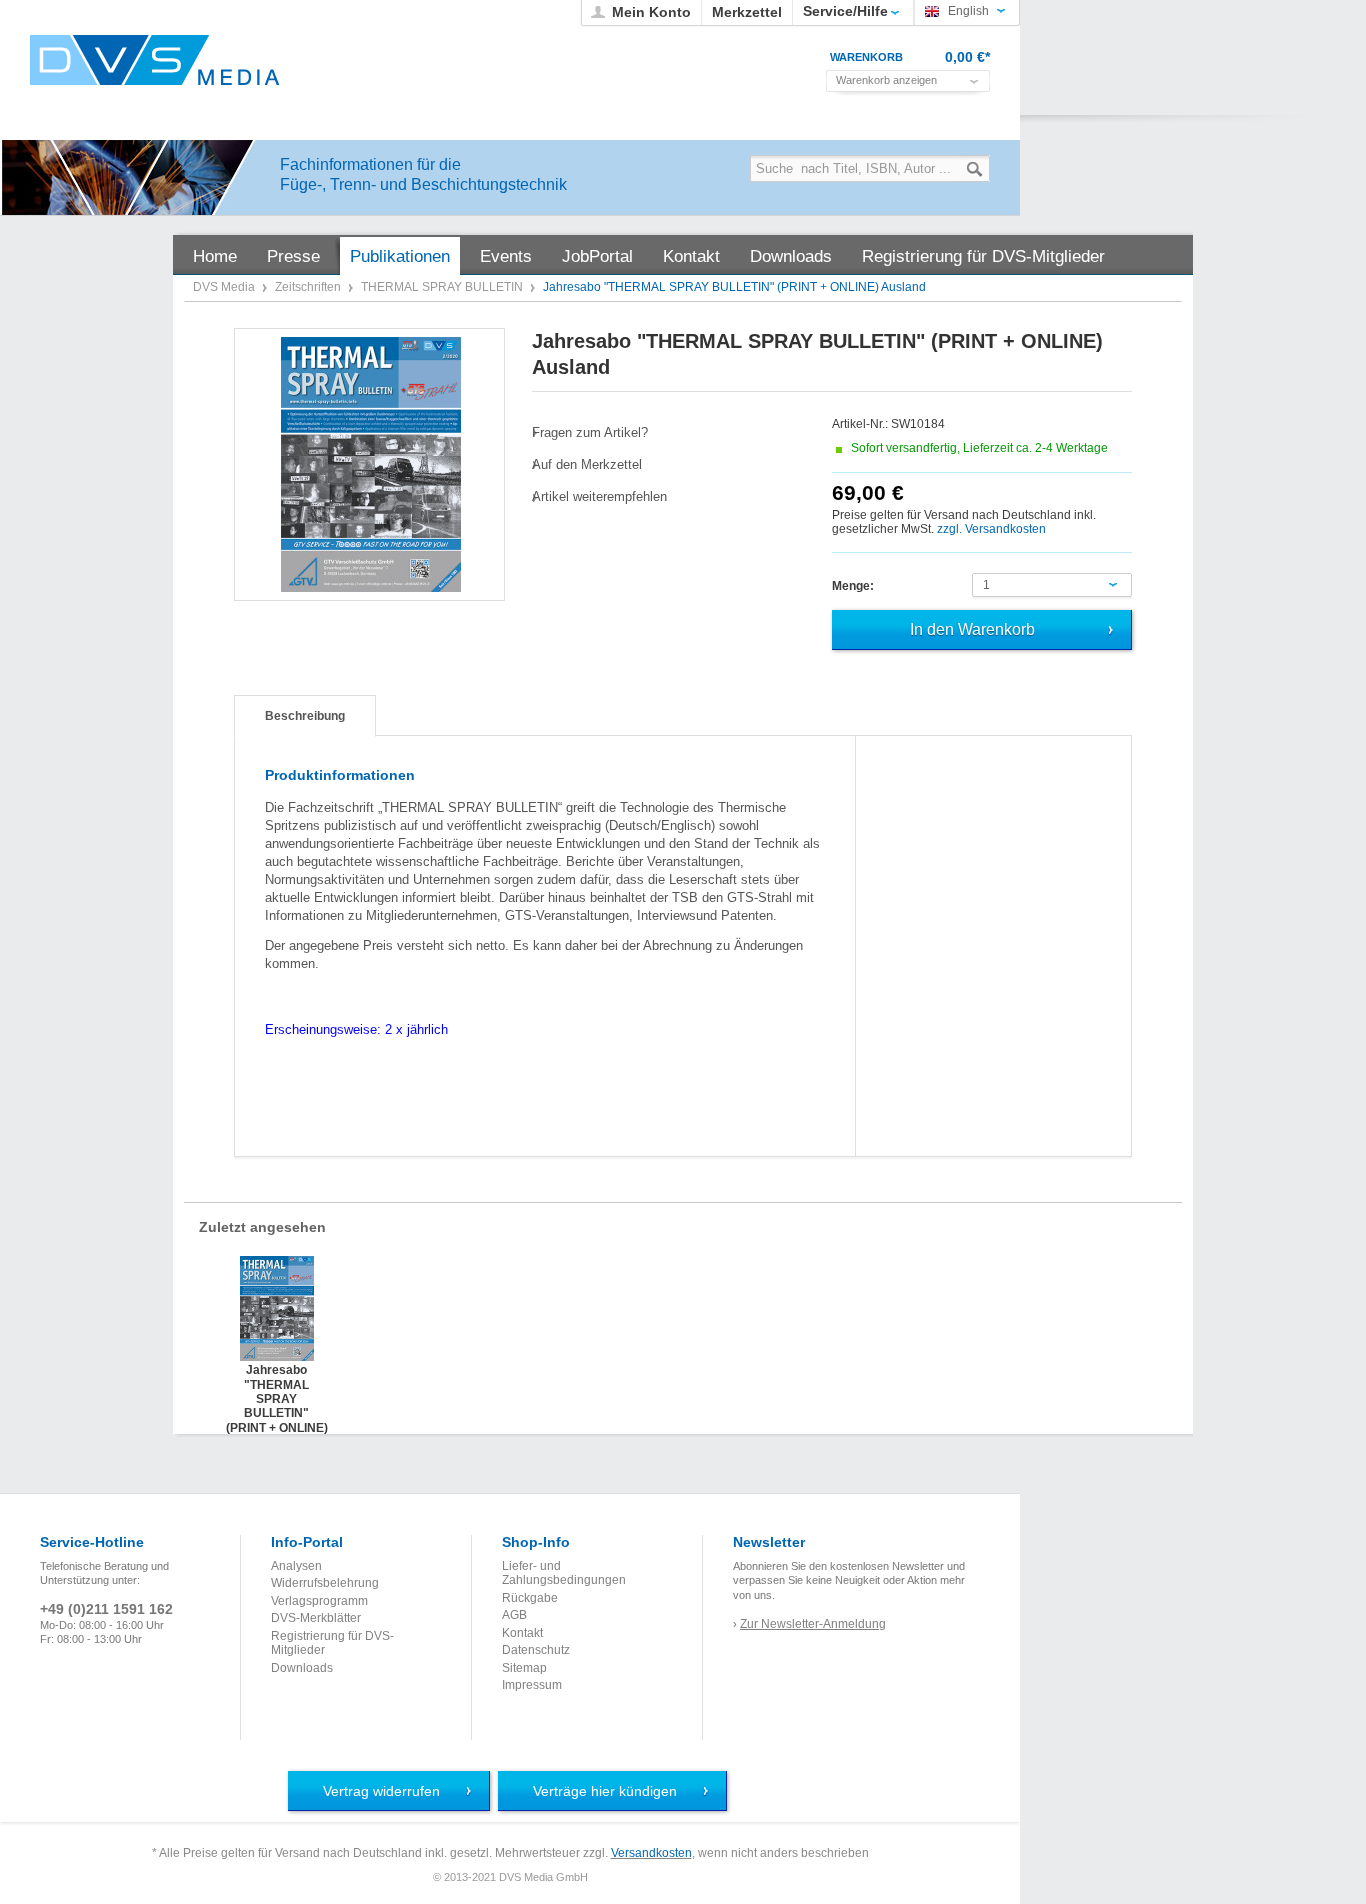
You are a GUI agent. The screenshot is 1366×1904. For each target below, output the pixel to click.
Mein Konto (651, 12)
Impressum (532, 1685)
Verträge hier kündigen (605, 1791)
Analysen (296, 1566)
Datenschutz (536, 1650)
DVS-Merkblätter (316, 1618)
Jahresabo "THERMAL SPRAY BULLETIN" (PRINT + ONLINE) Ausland (277, 1383)
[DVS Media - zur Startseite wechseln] (155, 60)
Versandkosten (651, 1853)
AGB (514, 1615)
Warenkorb (866, 57)
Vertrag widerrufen (381, 1791)
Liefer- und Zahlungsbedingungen (564, 1573)
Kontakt (522, 1633)
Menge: (853, 586)
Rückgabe (530, 1598)
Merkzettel (747, 12)
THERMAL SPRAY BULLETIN (443, 287)
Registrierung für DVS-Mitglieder (332, 1643)
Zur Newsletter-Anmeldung (813, 1624)
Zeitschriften (309, 287)
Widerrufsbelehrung (325, 1583)
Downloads (302, 1668)
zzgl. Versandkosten (991, 529)
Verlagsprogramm (319, 1601)
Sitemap (524, 1668)
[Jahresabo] (370, 464)
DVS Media (225, 287)
